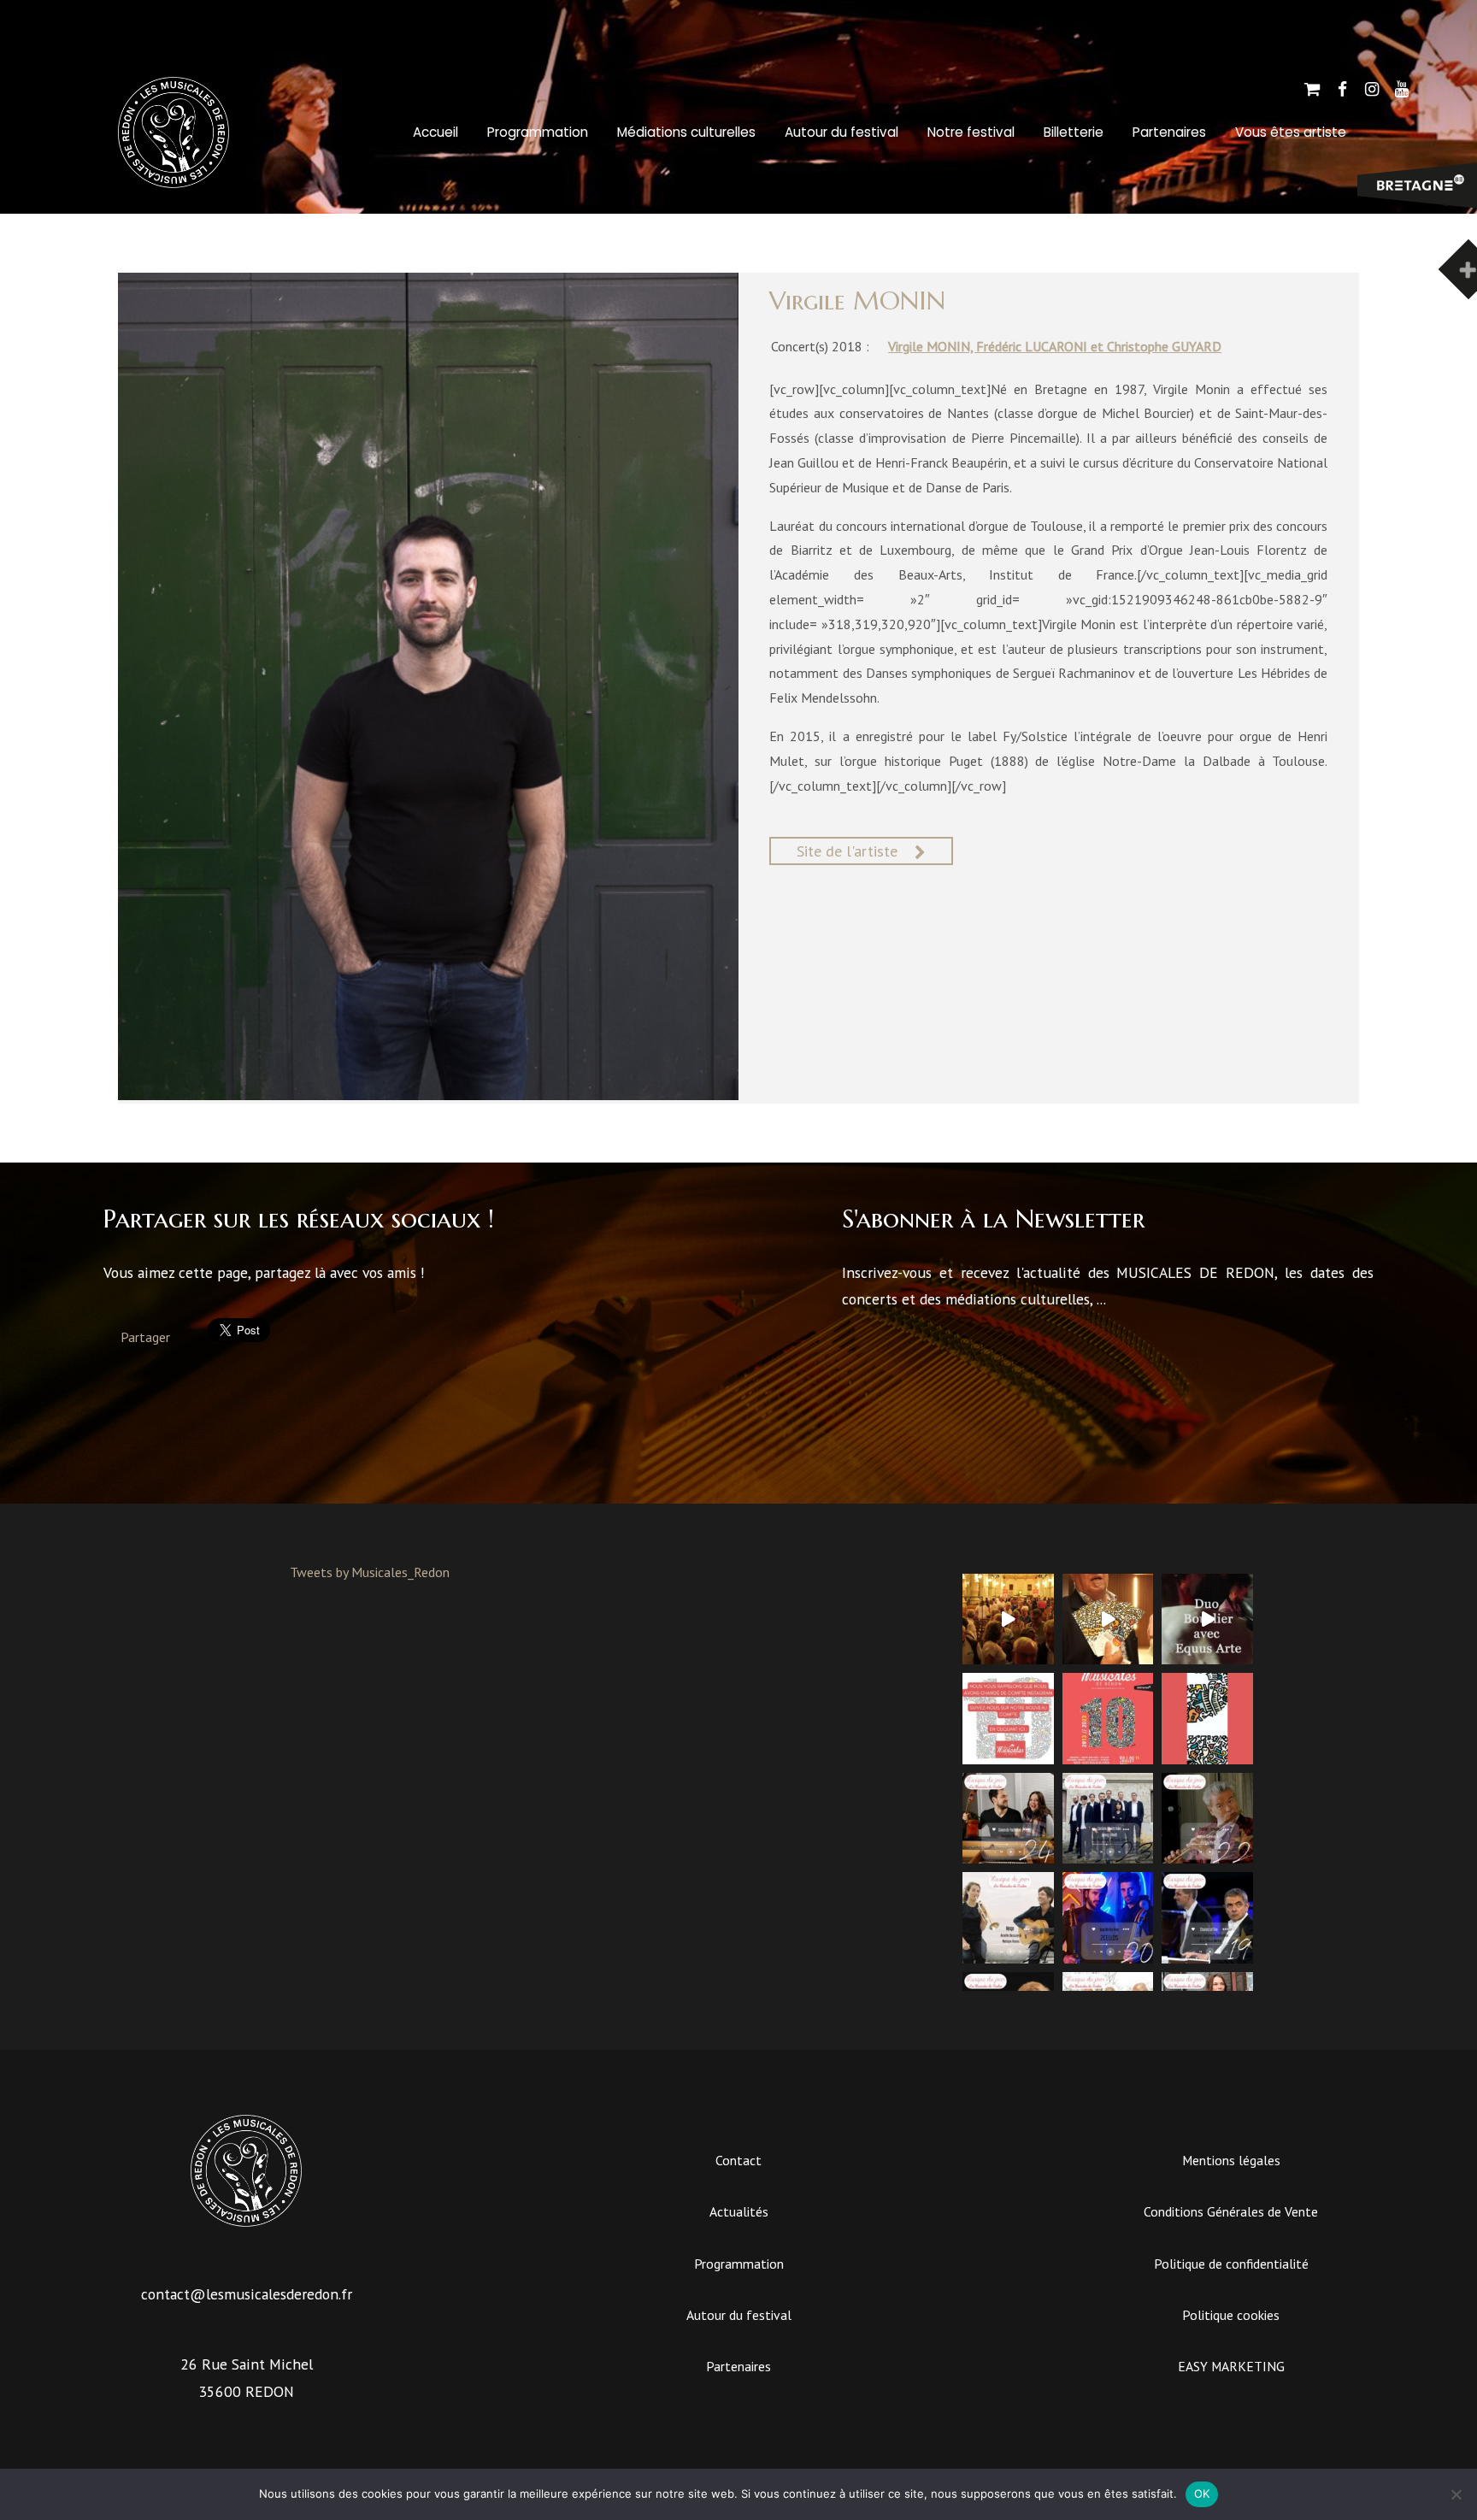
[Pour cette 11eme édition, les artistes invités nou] (1108, 1619)
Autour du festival (841, 132)
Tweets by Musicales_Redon (370, 1572)
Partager (145, 1337)
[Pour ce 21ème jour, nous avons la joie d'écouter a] (1008, 1918)
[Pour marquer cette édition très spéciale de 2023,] (1207, 1719)
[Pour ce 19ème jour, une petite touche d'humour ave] (1207, 1918)
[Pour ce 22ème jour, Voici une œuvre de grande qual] (1207, 1819)
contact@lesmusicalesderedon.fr (247, 2294)
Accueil (435, 132)
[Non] (1456, 2494)
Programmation (538, 132)
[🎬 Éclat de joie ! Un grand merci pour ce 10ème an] (1008, 1619)
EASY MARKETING (1231, 2366)
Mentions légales (1231, 2160)
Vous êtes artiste (1291, 132)
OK (1202, 2494)
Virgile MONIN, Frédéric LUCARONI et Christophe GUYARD (1055, 346)
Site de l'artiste (847, 851)
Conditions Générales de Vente (1231, 2211)
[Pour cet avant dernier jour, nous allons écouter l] (1108, 1819)
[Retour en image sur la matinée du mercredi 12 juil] (1207, 1619)
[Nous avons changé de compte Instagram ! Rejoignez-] (1008, 1719)
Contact (738, 2160)
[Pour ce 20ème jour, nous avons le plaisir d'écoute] (1108, 1918)
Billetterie (1074, 132)
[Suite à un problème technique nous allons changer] (1108, 1719)
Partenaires (1169, 132)
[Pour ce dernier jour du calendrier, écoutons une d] (1008, 1819)
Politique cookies (1231, 2315)
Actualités (739, 2211)
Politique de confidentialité (1231, 2264)
